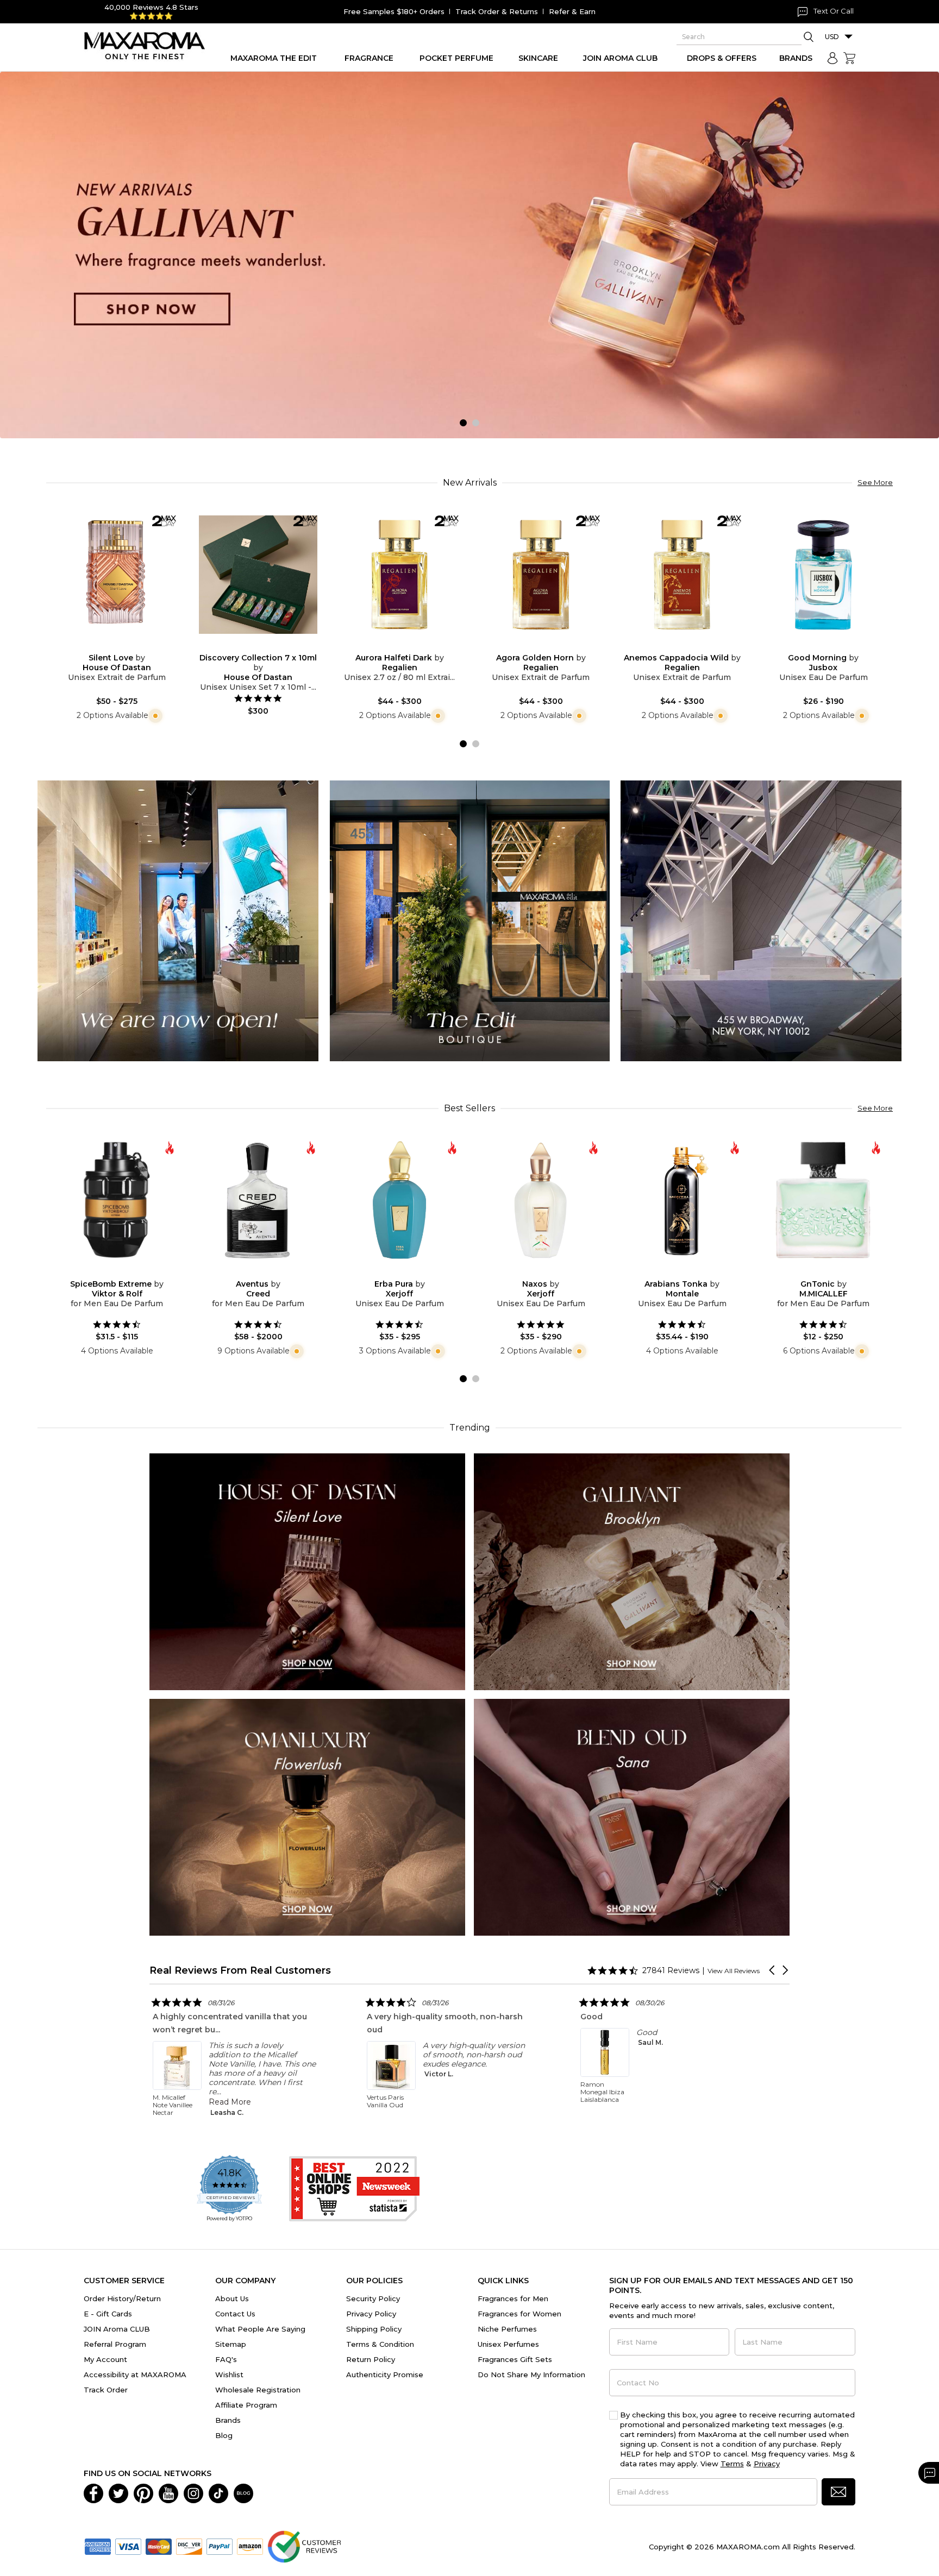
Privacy (767, 2464)
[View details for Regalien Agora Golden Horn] (541, 575)
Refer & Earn (572, 11)
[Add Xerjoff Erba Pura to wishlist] (391, 1272)
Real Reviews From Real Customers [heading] (240, 1970)
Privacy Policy (371, 2314)
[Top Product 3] (761, 920)
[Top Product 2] (470, 920)
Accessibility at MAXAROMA (135, 2375)
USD (832, 37)
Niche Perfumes (507, 2329)
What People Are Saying (260, 2329)
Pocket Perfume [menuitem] (456, 58)
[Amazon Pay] (250, 2546)
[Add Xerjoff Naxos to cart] (549, 1272)
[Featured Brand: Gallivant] (632, 1571)
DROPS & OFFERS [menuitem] (722, 58)
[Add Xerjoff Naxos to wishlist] (532, 1272)
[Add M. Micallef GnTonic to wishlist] (815, 1272)
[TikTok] (218, 2492)
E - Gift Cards (108, 2314)
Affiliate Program (246, 2405)
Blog (224, 2435)
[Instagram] (193, 2492)
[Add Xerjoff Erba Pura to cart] (408, 1272)
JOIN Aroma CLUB (117, 2329)
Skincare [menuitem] (538, 58)
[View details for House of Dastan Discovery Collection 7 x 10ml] (258, 575)
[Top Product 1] (178, 920)
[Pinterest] (143, 2492)
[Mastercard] (159, 2546)
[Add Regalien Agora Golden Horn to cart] (549, 646)
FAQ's (226, 2359)
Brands (228, 2420)
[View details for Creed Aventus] (258, 1200)
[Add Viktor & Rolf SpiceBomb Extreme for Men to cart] (126, 1272)
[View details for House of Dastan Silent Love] (117, 575)
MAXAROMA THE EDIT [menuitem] (274, 58)
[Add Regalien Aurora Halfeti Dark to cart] (408, 646)
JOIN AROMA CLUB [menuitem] (620, 58)
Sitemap (231, 2344)
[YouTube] (168, 2492)
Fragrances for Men (513, 2298)
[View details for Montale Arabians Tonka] (682, 1200)
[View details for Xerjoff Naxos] (541, 1200)
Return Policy (371, 2359)
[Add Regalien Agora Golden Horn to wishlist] (532, 646)
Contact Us (235, 2314)
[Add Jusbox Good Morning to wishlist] (815, 646)
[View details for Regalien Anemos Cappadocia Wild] (682, 575)
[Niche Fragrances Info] (154, 715)
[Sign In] (832, 58)
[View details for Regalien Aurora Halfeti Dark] (399, 575)
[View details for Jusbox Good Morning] (823, 575)
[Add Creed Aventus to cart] (267, 1272)
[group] (469, 255)
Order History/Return (122, 2298)
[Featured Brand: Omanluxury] (307, 1816)
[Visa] (128, 2546)
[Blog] (243, 2492)
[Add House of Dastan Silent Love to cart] (126, 646)
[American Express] (98, 2546)
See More (875, 482)
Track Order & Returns (497, 11)
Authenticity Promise (385, 2375)
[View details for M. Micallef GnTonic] (823, 1200)
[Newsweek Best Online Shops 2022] (354, 2189)
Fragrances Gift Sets (515, 2359)
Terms (732, 2464)
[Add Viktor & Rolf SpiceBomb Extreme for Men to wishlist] (108, 1272)
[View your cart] (849, 58)
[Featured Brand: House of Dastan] (307, 1571)
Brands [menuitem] (796, 58)
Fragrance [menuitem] (369, 58)
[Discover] (189, 2546)
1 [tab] (463, 423)
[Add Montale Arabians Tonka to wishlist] (673, 1272)
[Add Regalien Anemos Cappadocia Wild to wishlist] (673, 646)
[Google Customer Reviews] (304, 2546)
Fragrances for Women (519, 2314)
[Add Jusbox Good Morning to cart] (832, 646)
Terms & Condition (380, 2344)
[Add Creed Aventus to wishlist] (249, 1272)
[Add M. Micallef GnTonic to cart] (832, 1272)
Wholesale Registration (258, 2390)
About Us (232, 2298)
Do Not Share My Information (531, 2375)
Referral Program (115, 2344)
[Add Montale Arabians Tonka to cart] (691, 1272)
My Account (105, 2359)
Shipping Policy (374, 2329)
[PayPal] (220, 2546)
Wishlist (229, 2375)
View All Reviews (734, 1971)
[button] (773, 1970)
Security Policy (373, 2298)
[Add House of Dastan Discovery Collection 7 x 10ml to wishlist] (249, 646)
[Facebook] (93, 2492)
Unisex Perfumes (508, 2344)
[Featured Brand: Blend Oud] (632, 1816)
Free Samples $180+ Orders (394, 11)
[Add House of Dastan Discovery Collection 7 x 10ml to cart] (267, 646)
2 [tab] (476, 423)
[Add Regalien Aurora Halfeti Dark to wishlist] (391, 646)
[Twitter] (118, 2492)
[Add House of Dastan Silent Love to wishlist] (108, 646)
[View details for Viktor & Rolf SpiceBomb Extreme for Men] (117, 1200)
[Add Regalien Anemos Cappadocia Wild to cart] (691, 646)
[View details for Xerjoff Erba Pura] (399, 1200)
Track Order (106, 2390)
